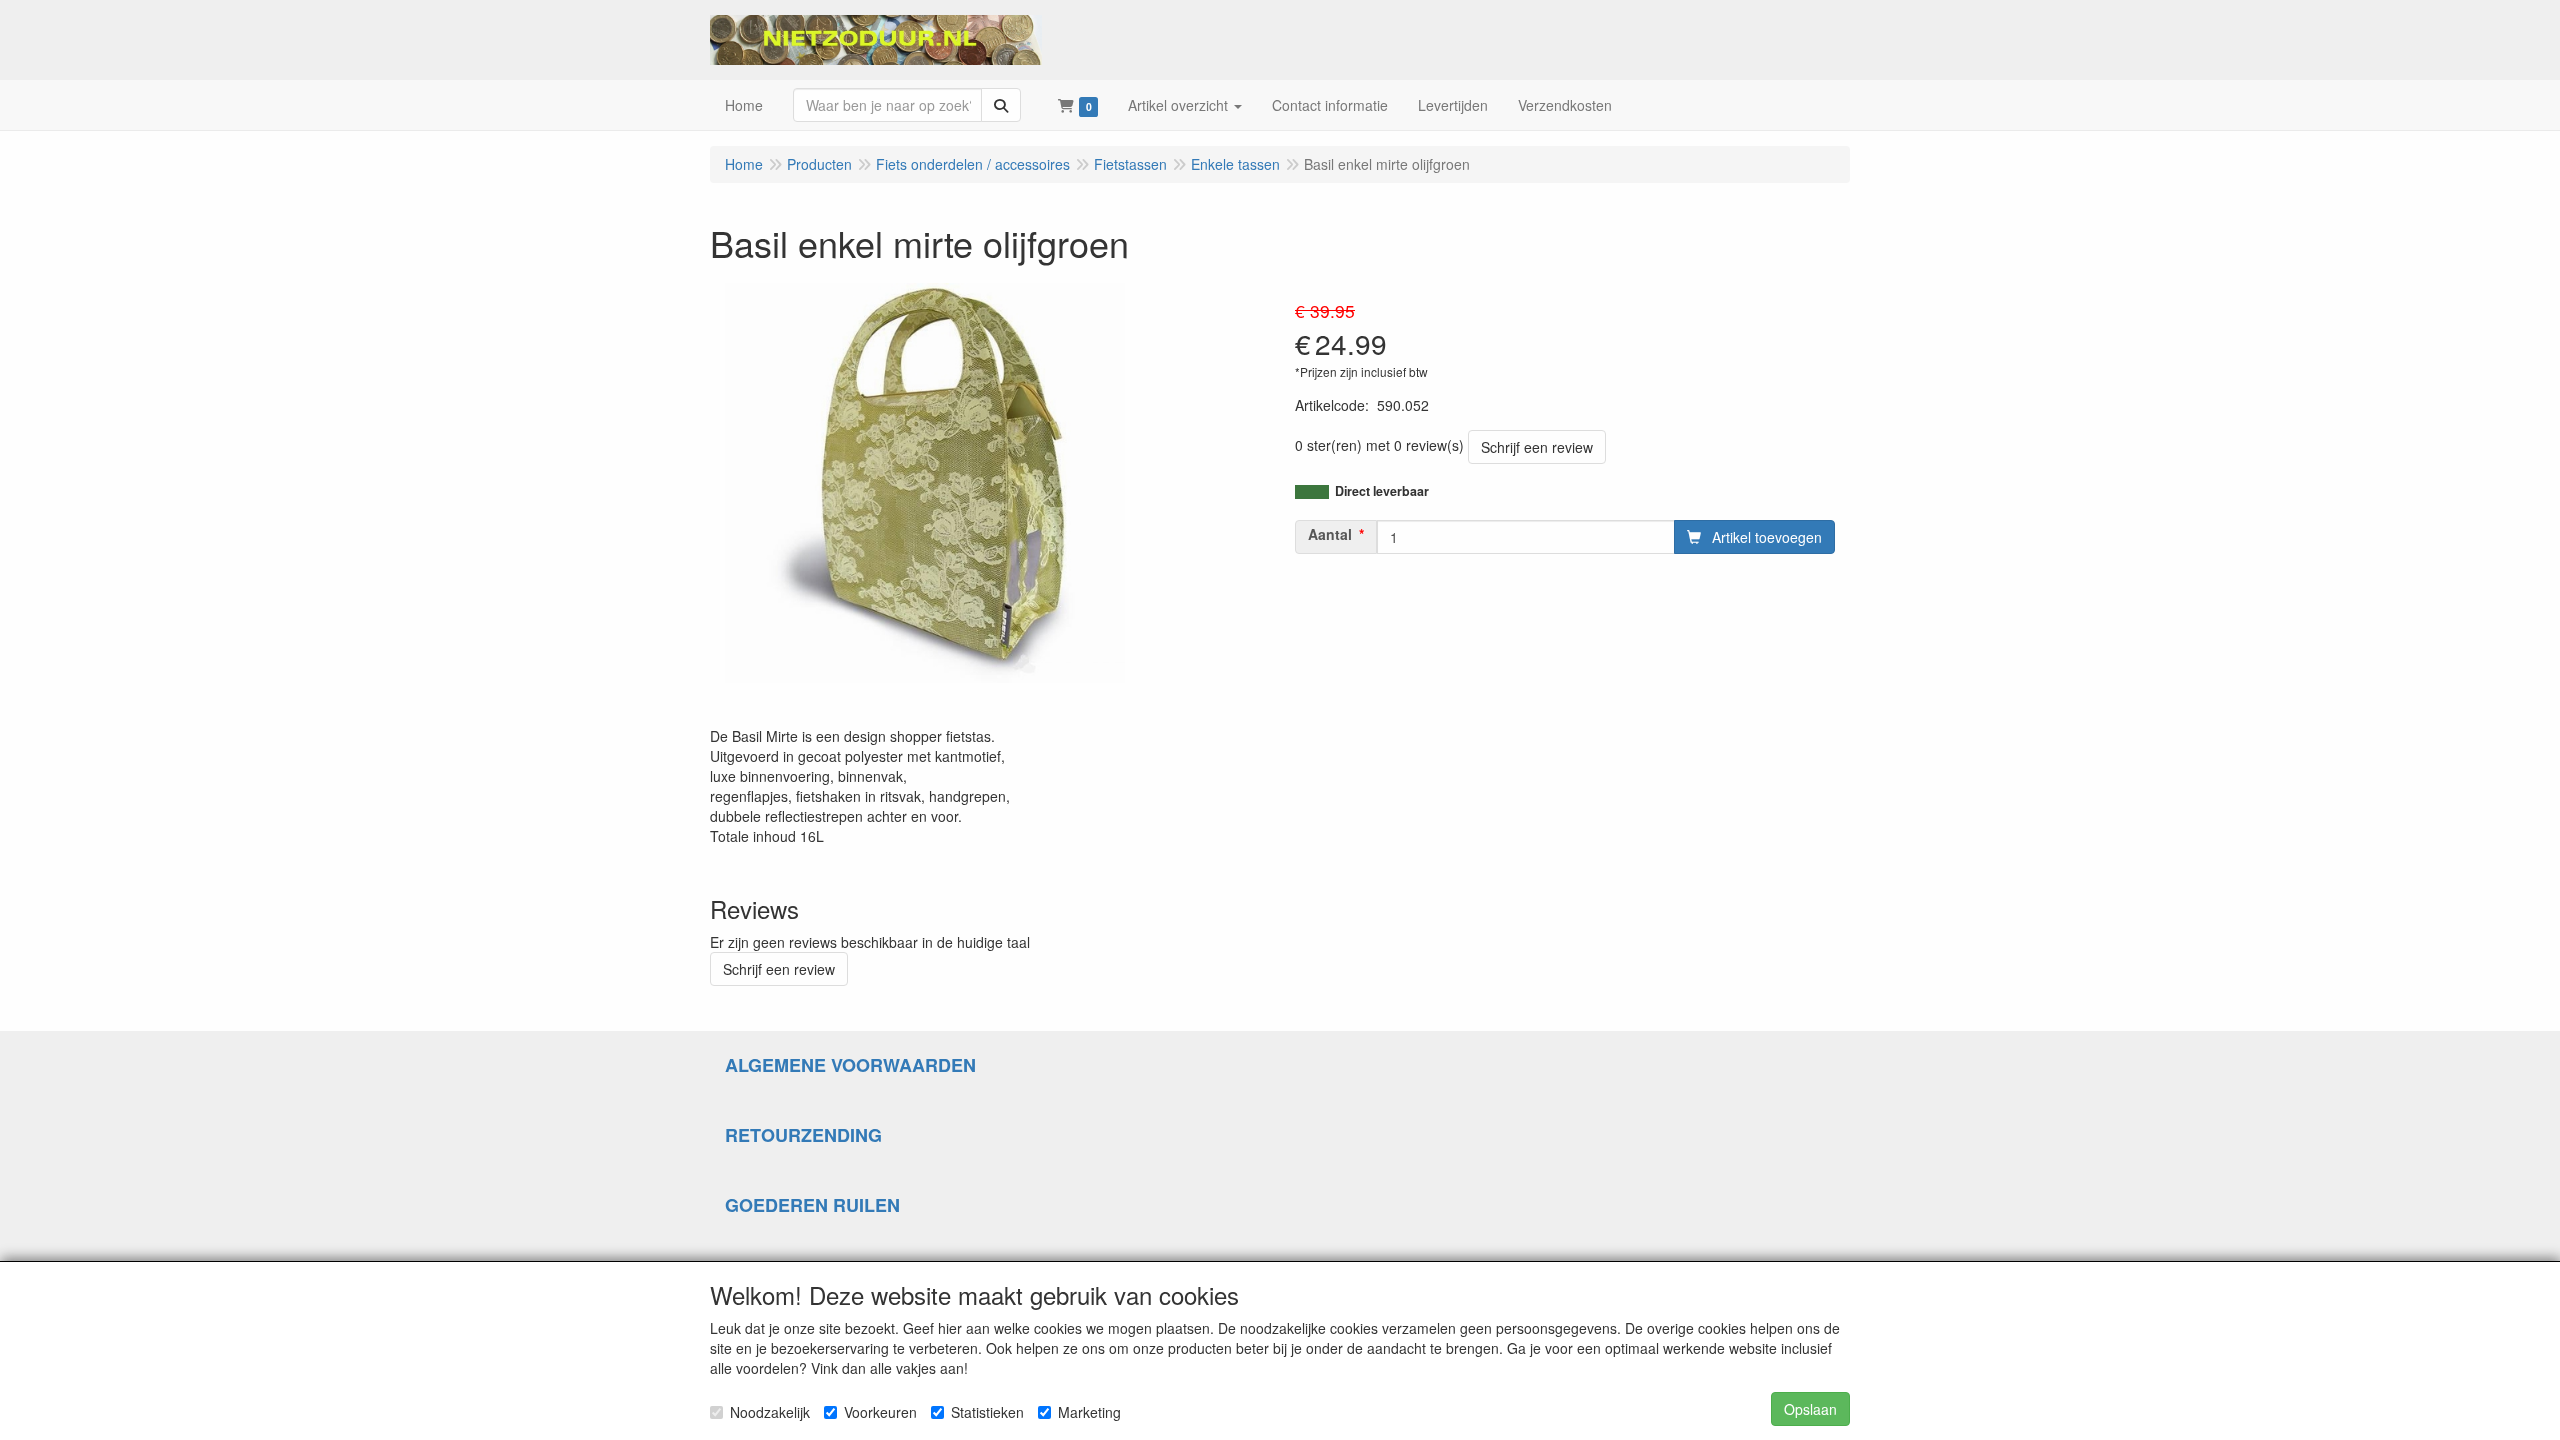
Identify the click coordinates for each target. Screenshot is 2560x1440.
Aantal (1330, 534)
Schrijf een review (1537, 447)
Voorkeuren (880, 1412)
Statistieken (987, 1412)
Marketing (1089, 1412)
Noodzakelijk (770, 1412)
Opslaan (1810, 1409)
